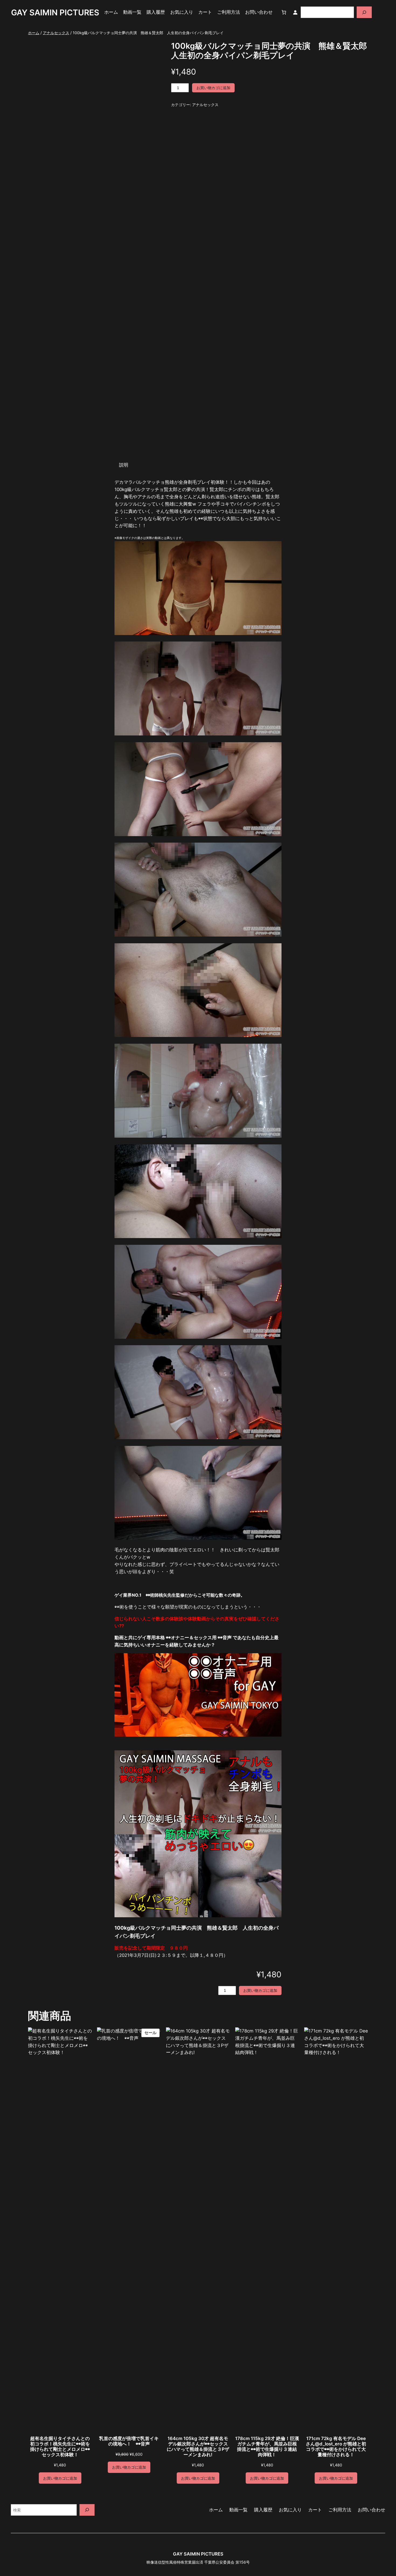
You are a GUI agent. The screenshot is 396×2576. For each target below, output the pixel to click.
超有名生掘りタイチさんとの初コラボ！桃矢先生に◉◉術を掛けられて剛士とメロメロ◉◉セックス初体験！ (60, 2447)
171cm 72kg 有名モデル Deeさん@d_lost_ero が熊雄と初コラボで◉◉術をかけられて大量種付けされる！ (336, 2447)
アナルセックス (56, 33)
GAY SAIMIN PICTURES (55, 12)
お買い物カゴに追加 (213, 88)
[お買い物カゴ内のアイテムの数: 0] (284, 12)
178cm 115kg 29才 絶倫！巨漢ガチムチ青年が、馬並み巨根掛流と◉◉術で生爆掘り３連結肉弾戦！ (267, 2447)
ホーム (34, 33)
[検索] (364, 12)
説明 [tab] (124, 465)
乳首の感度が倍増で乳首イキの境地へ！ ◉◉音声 (129, 2441)
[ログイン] (295, 12)
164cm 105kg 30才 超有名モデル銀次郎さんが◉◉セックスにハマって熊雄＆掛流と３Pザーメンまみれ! (198, 2447)
